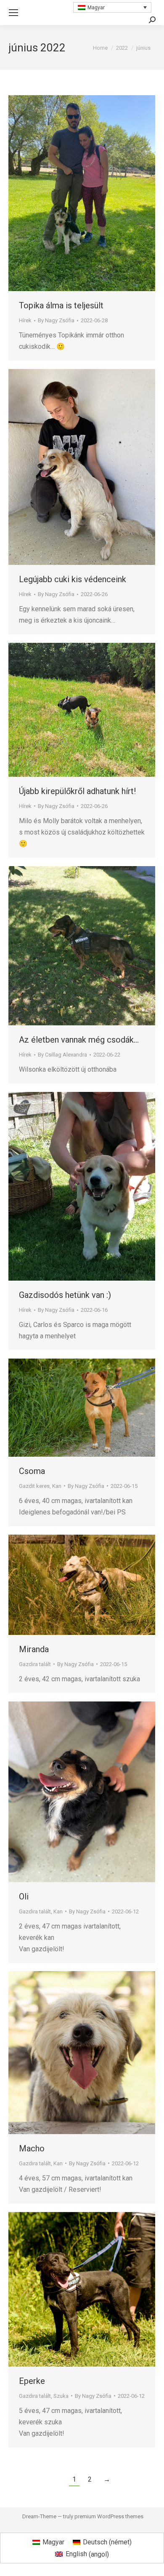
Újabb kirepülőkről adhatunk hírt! (77, 791)
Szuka (61, 2396)
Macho (32, 2148)
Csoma (32, 1471)
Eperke (32, 2381)
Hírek (25, 320)
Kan (57, 1486)
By (56, 320)
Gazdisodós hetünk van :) (65, 1295)
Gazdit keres (34, 1486)
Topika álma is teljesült (61, 305)
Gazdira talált (35, 1664)
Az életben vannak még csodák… (79, 1040)
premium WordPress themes (109, 2516)
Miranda (34, 1649)
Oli (24, 1897)
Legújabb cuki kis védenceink (73, 579)
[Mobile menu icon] (13, 13)
